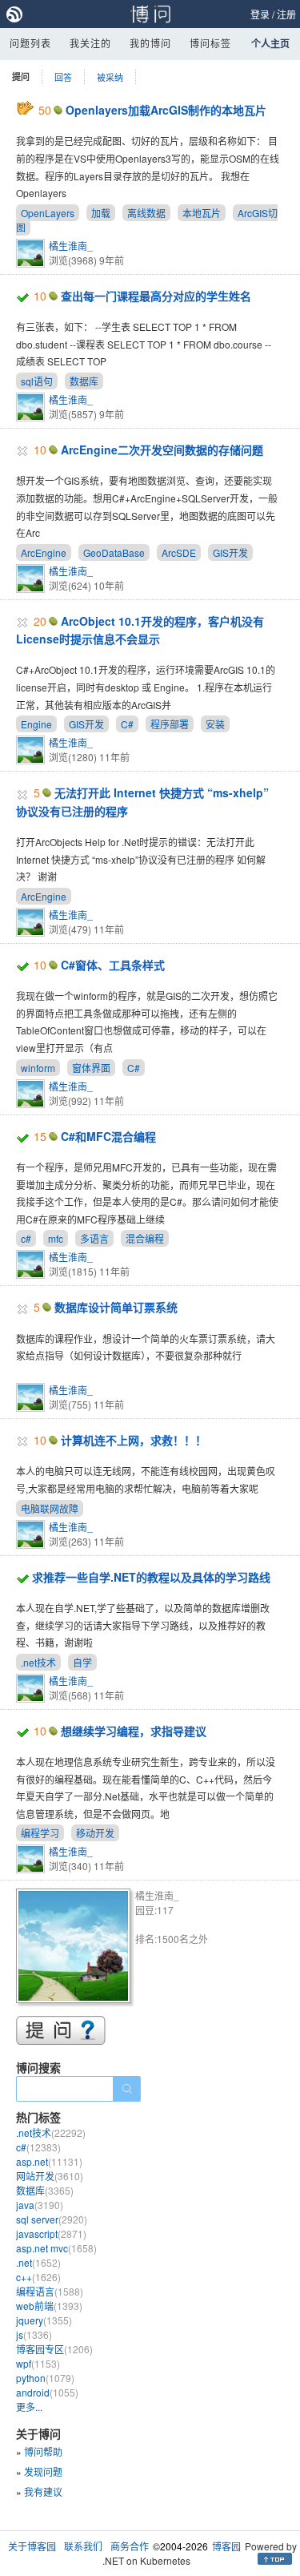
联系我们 (83, 2546)
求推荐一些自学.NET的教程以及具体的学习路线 (151, 1577)
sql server (52, 2219)
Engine (36, 724)
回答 (63, 77)
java (40, 2205)
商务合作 (130, 2546)
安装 (215, 724)
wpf (38, 2363)
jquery (44, 2320)
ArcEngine (44, 552)
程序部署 (170, 724)
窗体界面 (91, 1068)
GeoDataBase (114, 552)
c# (26, 1238)
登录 (260, 14)
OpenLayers (48, 213)
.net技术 (38, 1662)
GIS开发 (230, 552)
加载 (101, 213)
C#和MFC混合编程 (108, 1136)
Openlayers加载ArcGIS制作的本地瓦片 (166, 110)
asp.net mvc (56, 2248)
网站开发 (50, 2176)
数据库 (84, 381)
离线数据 (146, 213)
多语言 (94, 1238)
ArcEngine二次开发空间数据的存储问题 (162, 449)
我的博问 (150, 43)
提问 (21, 77)
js (34, 2334)
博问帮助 (43, 2451)
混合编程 (145, 1238)
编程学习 (40, 1833)
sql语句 (37, 381)
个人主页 (270, 43)
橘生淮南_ (71, 246)
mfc (56, 1238)
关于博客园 (32, 2546)
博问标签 (210, 43)
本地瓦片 (202, 213)
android (47, 2392)
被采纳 (110, 77)
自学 (82, 1662)
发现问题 (43, 2471)
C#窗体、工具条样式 (113, 965)
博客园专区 (54, 2349)
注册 (286, 14)
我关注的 (90, 43)
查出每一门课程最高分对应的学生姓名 (156, 296)
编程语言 (50, 2291)
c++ (38, 2277)
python (45, 2378)
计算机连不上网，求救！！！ (134, 1440)
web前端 (49, 2306)
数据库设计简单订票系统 (116, 1307)
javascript (51, 2233)
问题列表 (30, 43)
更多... (29, 2407)
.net (38, 2262)
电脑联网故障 (50, 1508)
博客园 (226, 2546)
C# (127, 724)
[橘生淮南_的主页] (76, 1948)
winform (38, 1068)
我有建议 (43, 2491)
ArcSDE (179, 552)
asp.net (49, 2161)
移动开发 (95, 1833)
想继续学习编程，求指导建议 (134, 1731)
